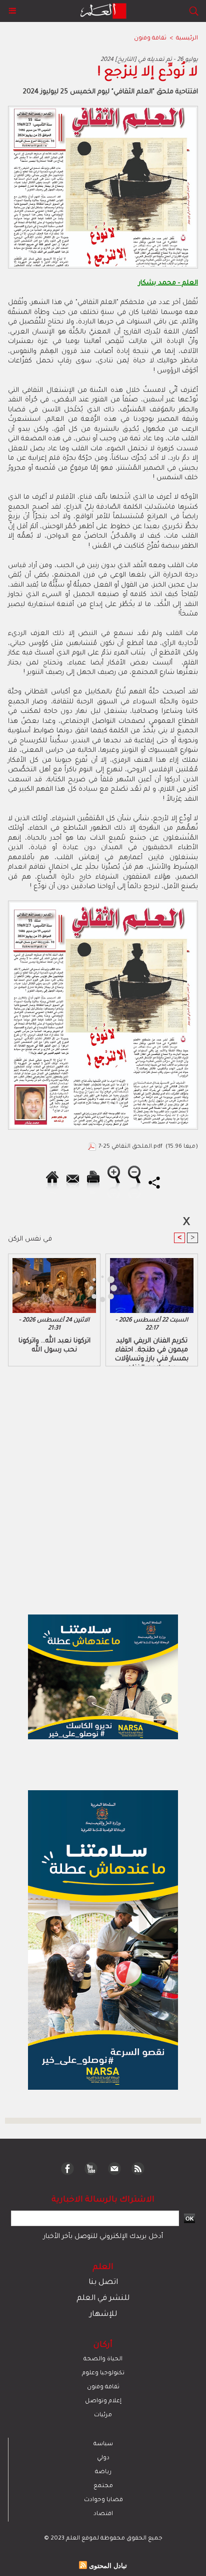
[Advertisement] (85, 1287)
